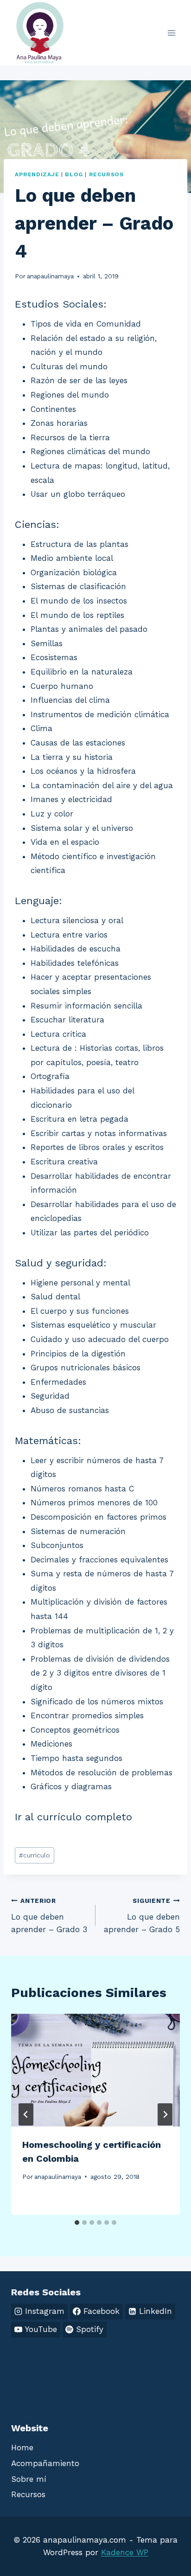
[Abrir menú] (171, 33)
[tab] (77, 2223)
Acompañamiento (45, 2463)
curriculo (35, 1855)
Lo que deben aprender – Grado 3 (49, 1915)
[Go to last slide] (26, 2114)
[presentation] (95, 2070)
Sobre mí (29, 2479)
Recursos (106, 174)
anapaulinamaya (50, 276)
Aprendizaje (37, 174)
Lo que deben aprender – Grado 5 (142, 1915)
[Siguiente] (165, 2114)
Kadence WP (125, 2552)
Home (22, 2448)
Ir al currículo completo (73, 1817)
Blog (74, 174)
